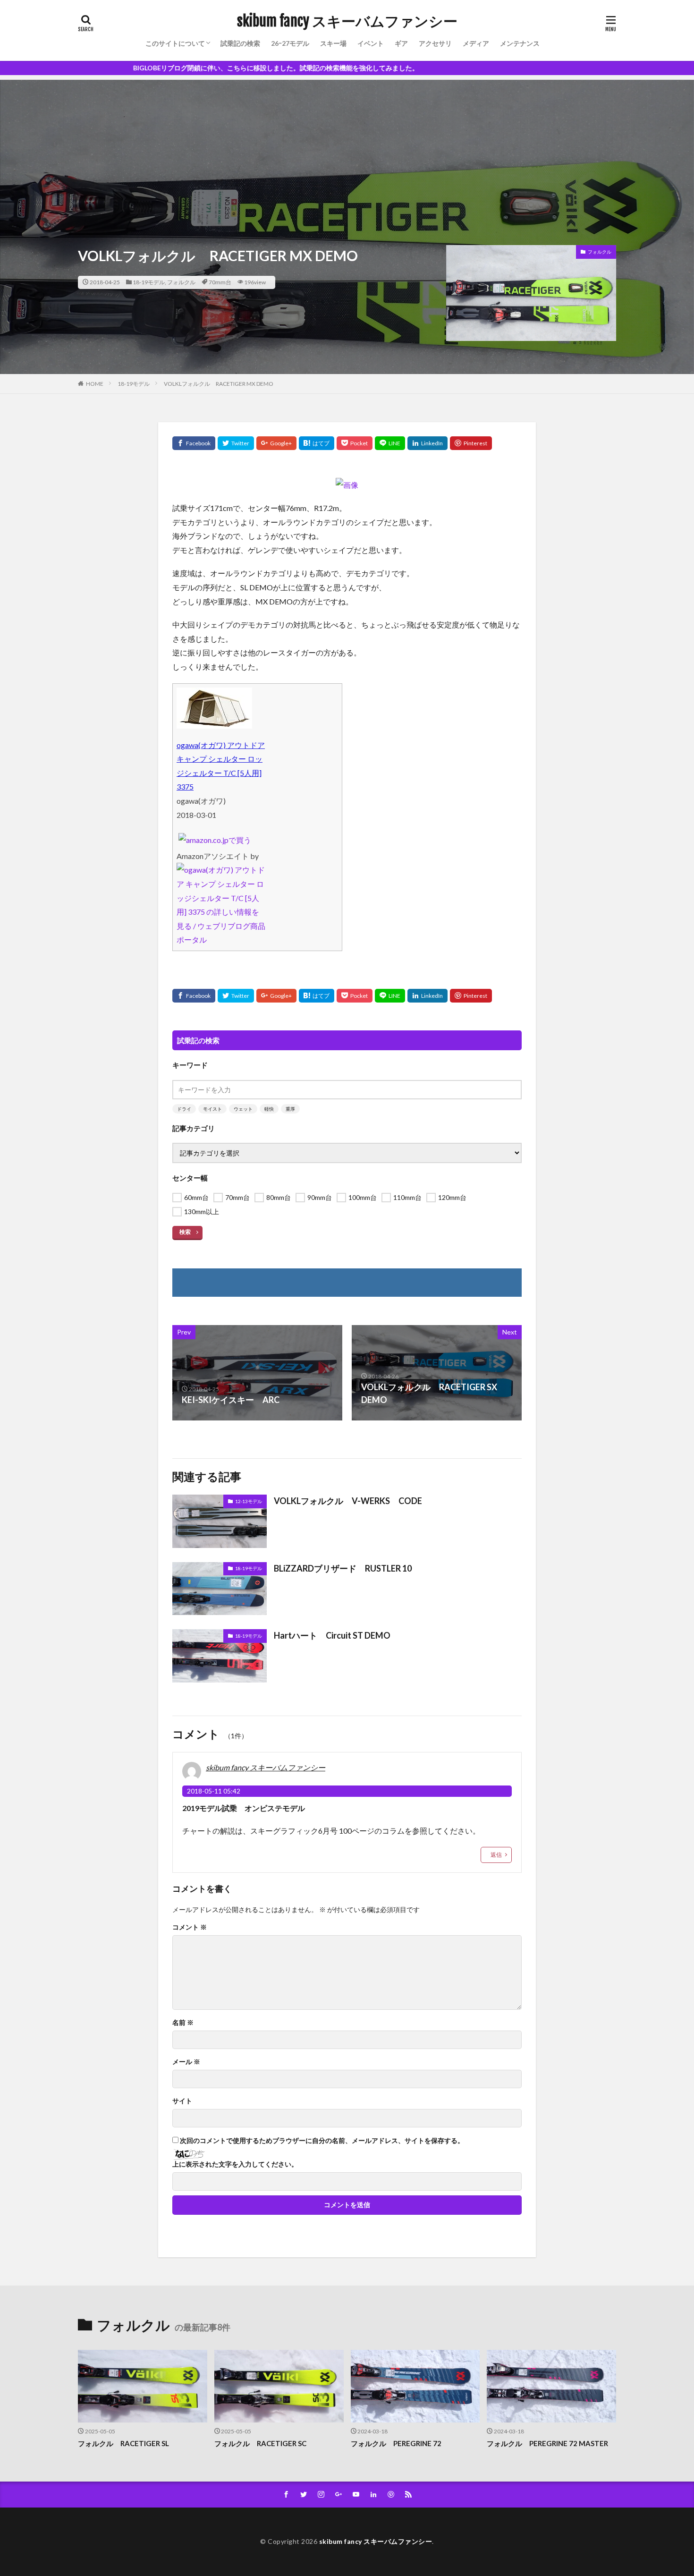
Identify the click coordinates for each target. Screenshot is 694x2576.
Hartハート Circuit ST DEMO (332, 1635)
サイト (182, 2101)
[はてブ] (317, 443)
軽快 (269, 1109)
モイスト (212, 1109)
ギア (401, 43)
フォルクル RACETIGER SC (260, 2443)
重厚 (290, 1109)
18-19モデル (149, 282)
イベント (371, 43)
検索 (185, 1232)
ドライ (184, 1109)
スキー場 (333, 43)
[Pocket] (355, 443)
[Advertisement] (347, 146)
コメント (190, 1927)
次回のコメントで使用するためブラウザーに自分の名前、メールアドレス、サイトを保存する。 (322, 2141)
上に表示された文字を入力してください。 (235, 2164)
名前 (183, 2023)
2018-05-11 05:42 (214, 1791)
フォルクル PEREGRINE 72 (396, 2443)
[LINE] (390, 443)
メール (186, 2062)
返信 (496, 1855)
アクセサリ (435, 43)
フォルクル (181, 282)
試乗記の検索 (240, 43)
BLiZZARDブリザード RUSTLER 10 (343, 1568)
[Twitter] (236, 443)
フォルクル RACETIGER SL (123, 2443)
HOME (95, 384)
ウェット (243, 1109)
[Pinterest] (471, 443)
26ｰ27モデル (290, 43)
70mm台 (220, 282)
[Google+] (276, 443)
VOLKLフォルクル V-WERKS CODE (348, 1501)
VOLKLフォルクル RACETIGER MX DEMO (219, 384)
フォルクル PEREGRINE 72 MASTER (547, 2443)
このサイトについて (175, 43)
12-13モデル (249, 1501)
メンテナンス (520, 43)
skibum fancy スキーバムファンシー (347, 21)
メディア (476, 43)
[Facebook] (194, 443)
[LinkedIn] (427, 443)
